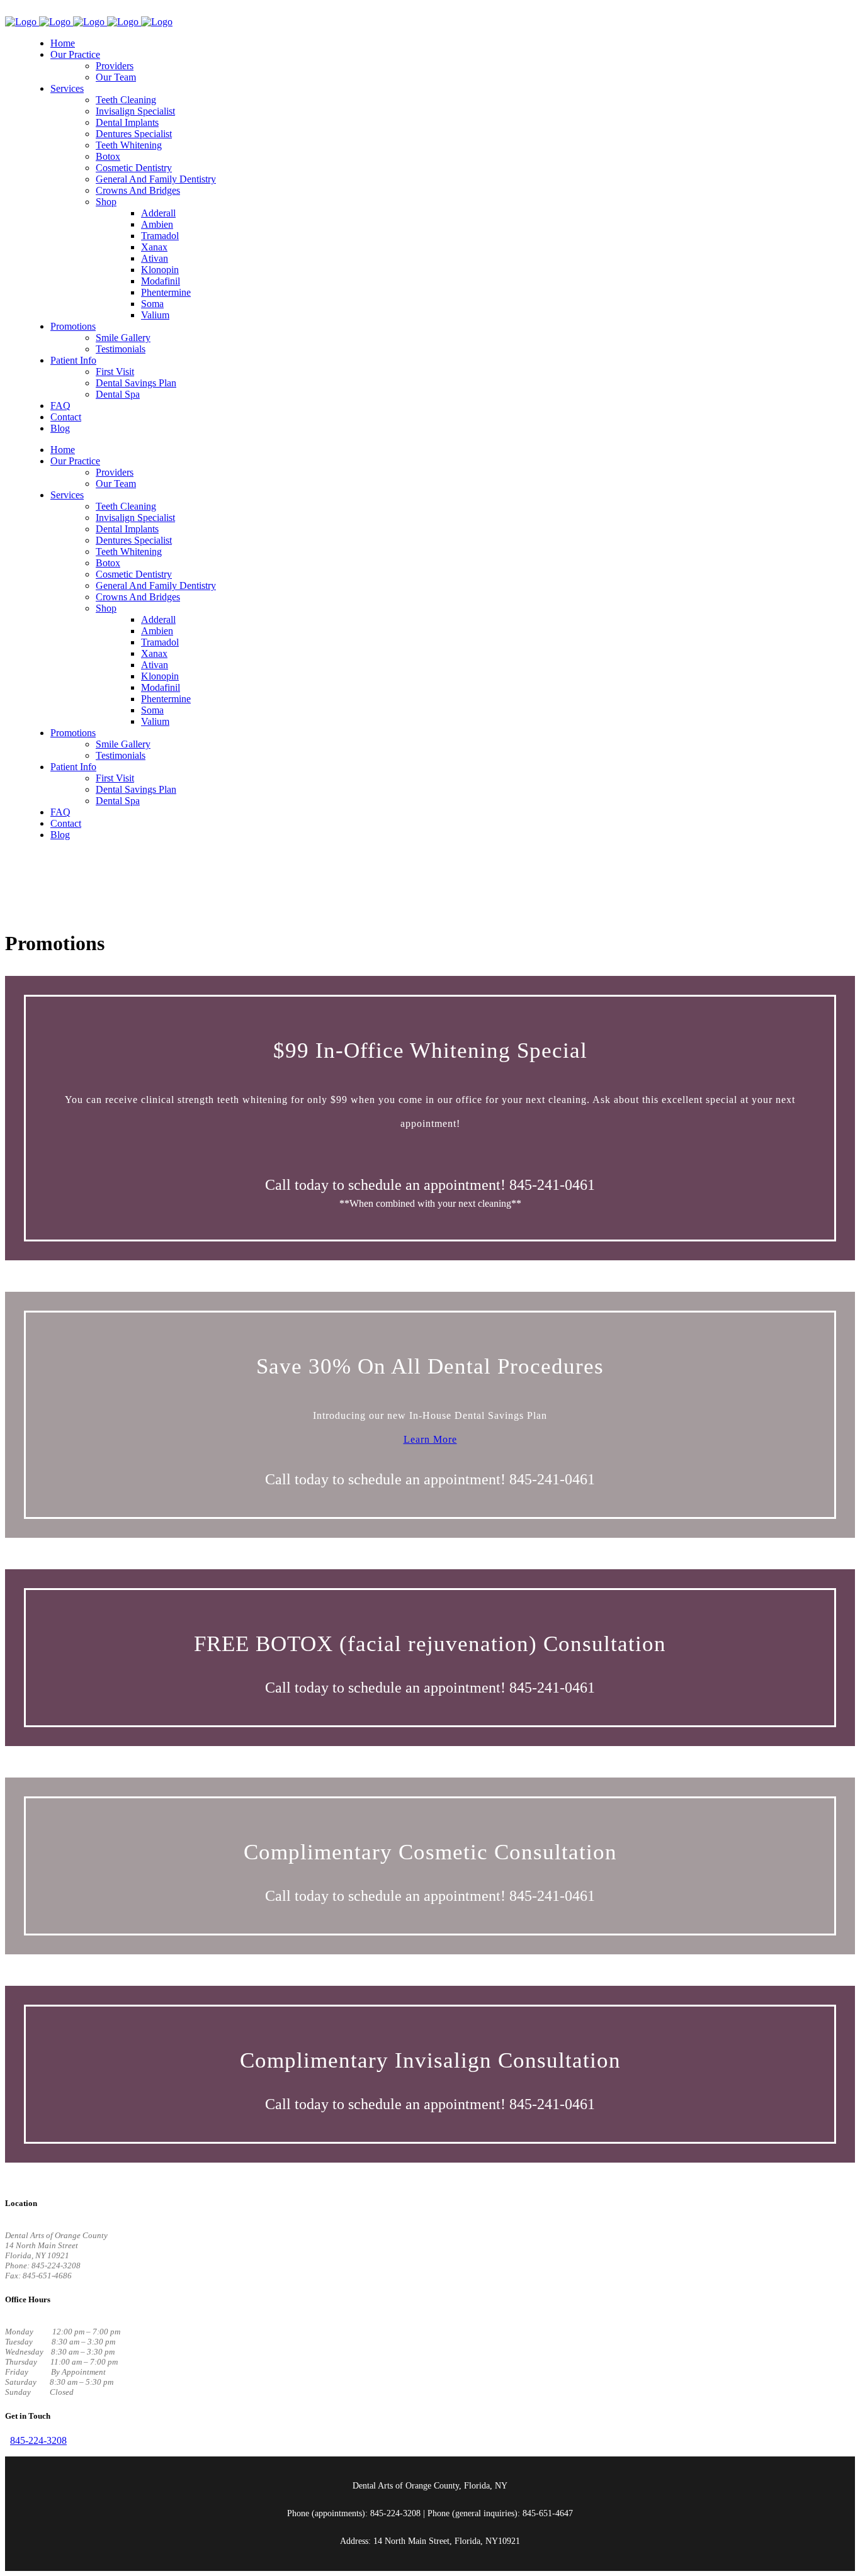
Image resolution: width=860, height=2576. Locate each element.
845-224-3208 (38, 2440)
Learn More (430, 1439)
